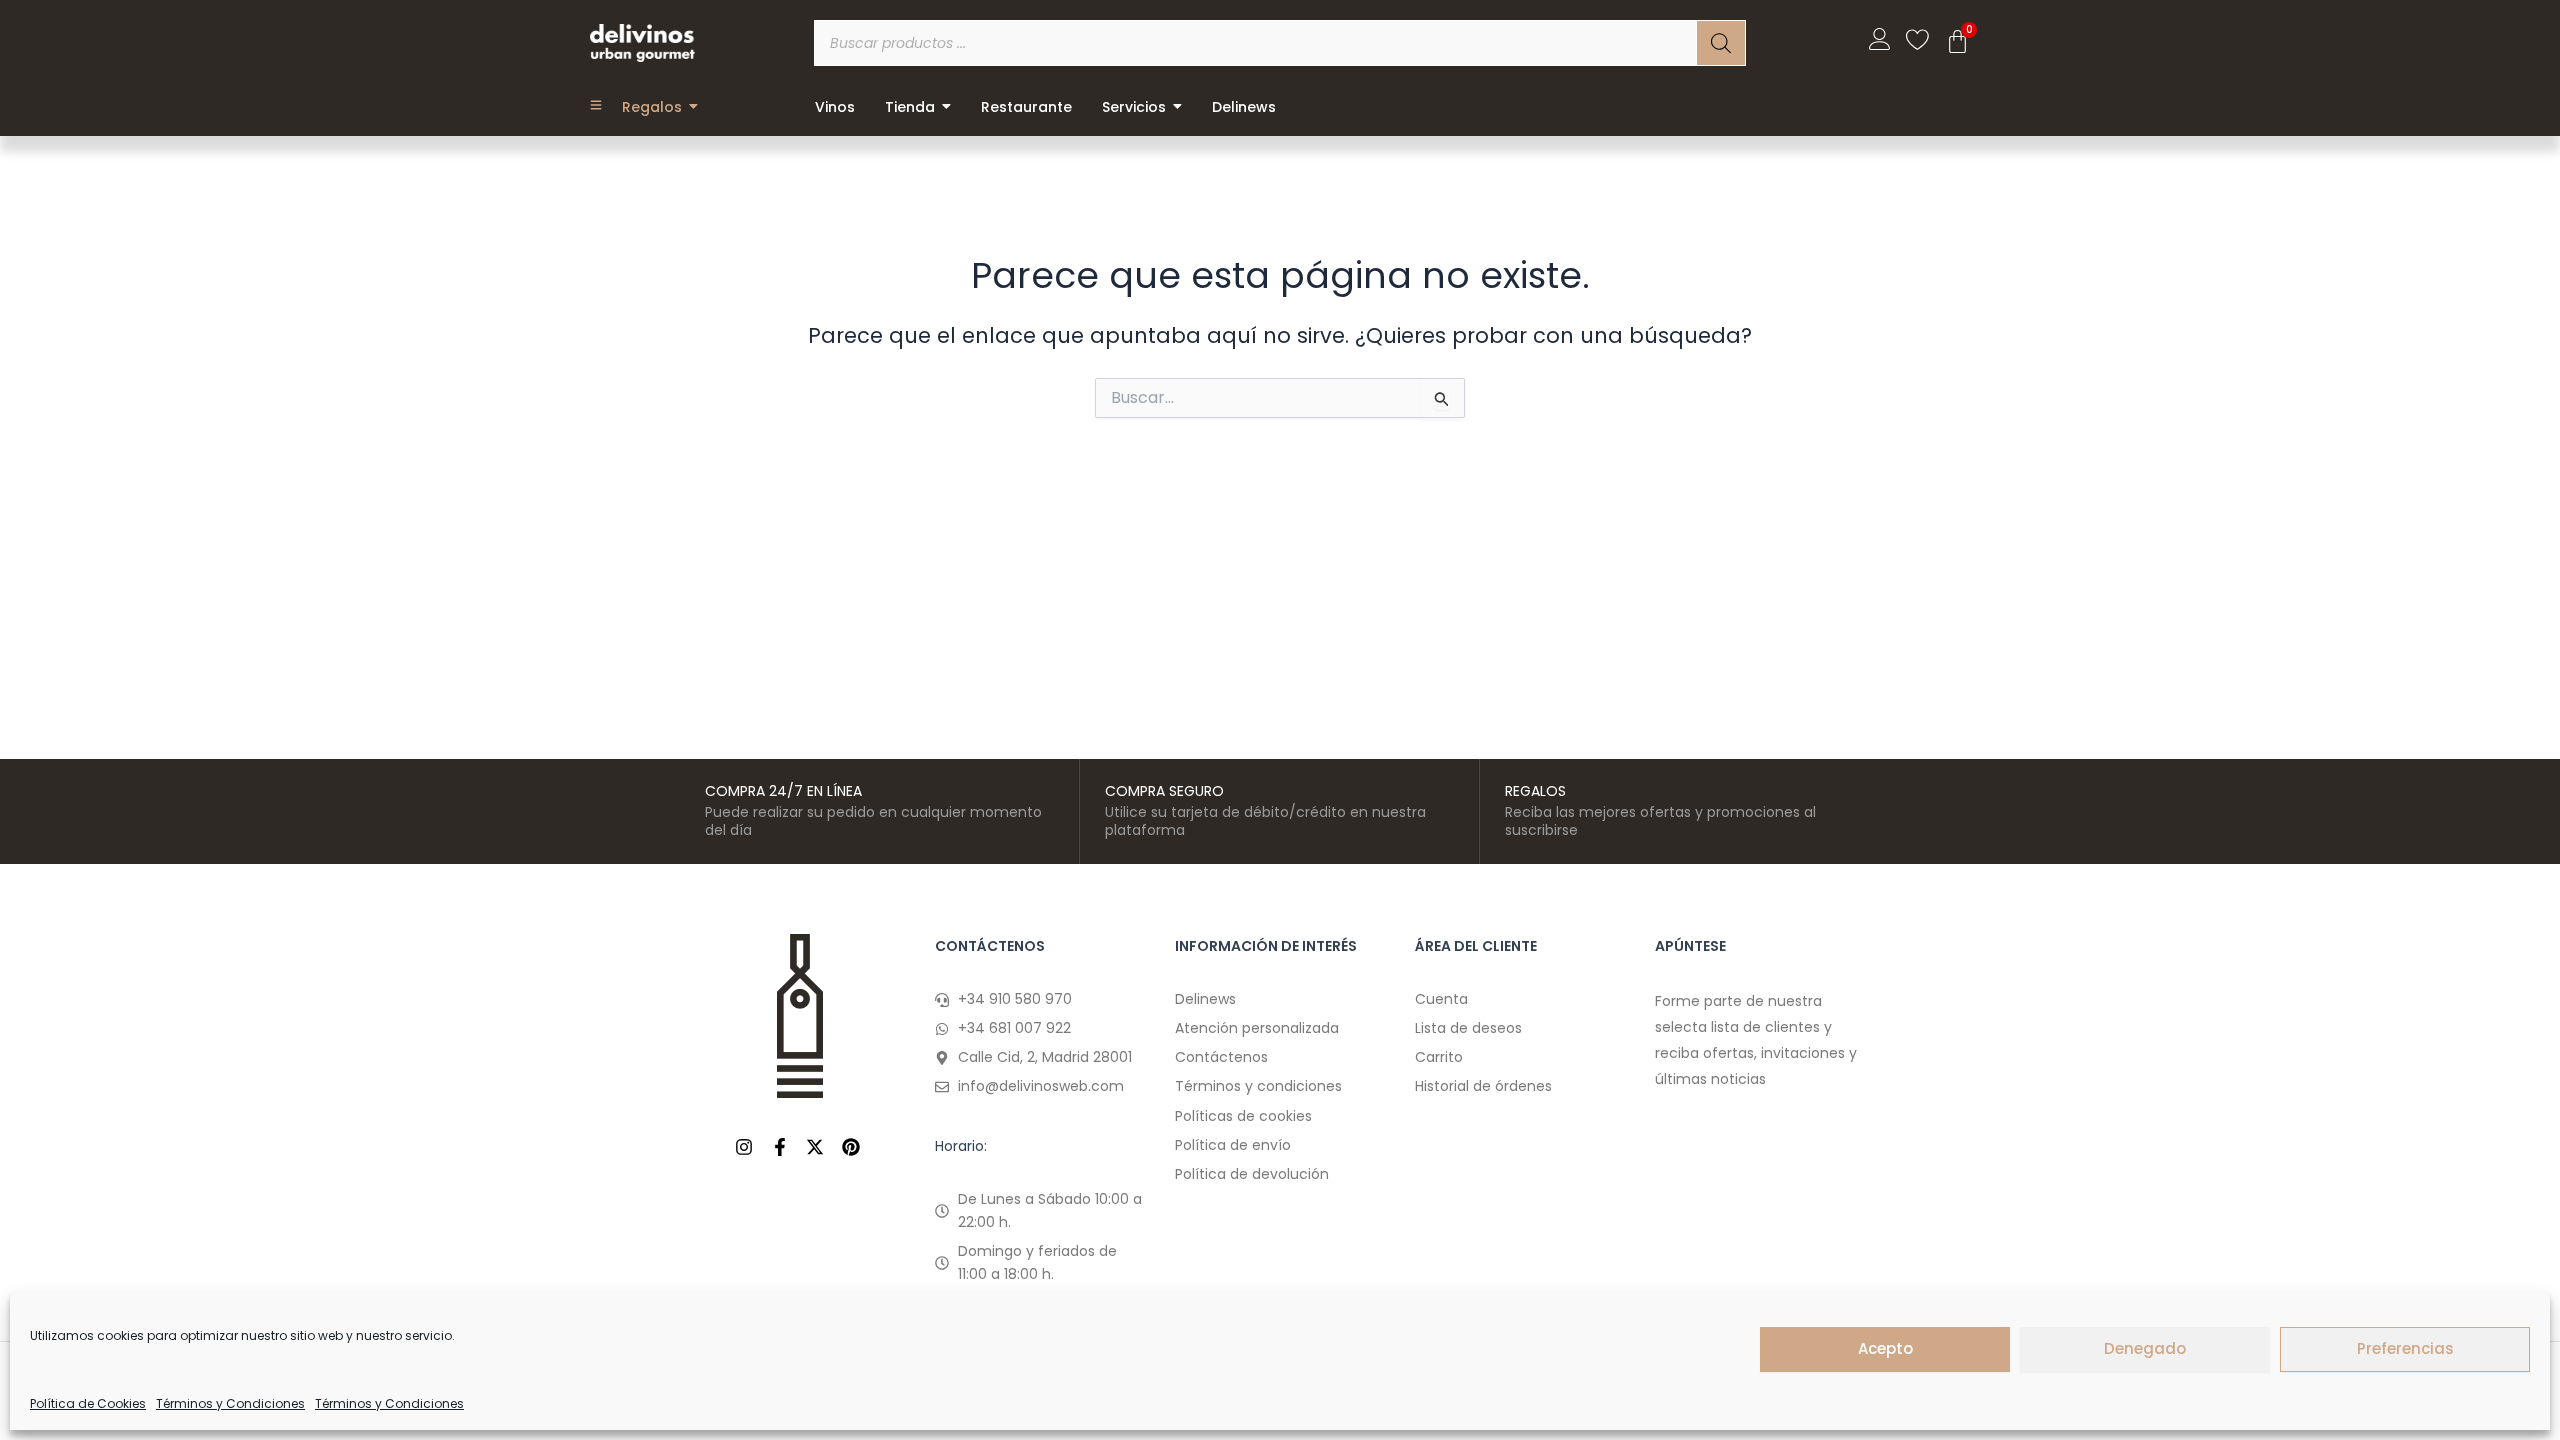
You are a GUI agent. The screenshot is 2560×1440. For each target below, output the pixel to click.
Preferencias (2405, 1348)
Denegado (2145, 1348)
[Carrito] (1957, 41)
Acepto (1885, 1348)
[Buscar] (1721, 43)
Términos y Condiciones (230, 1403)
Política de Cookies (88, 1403)
